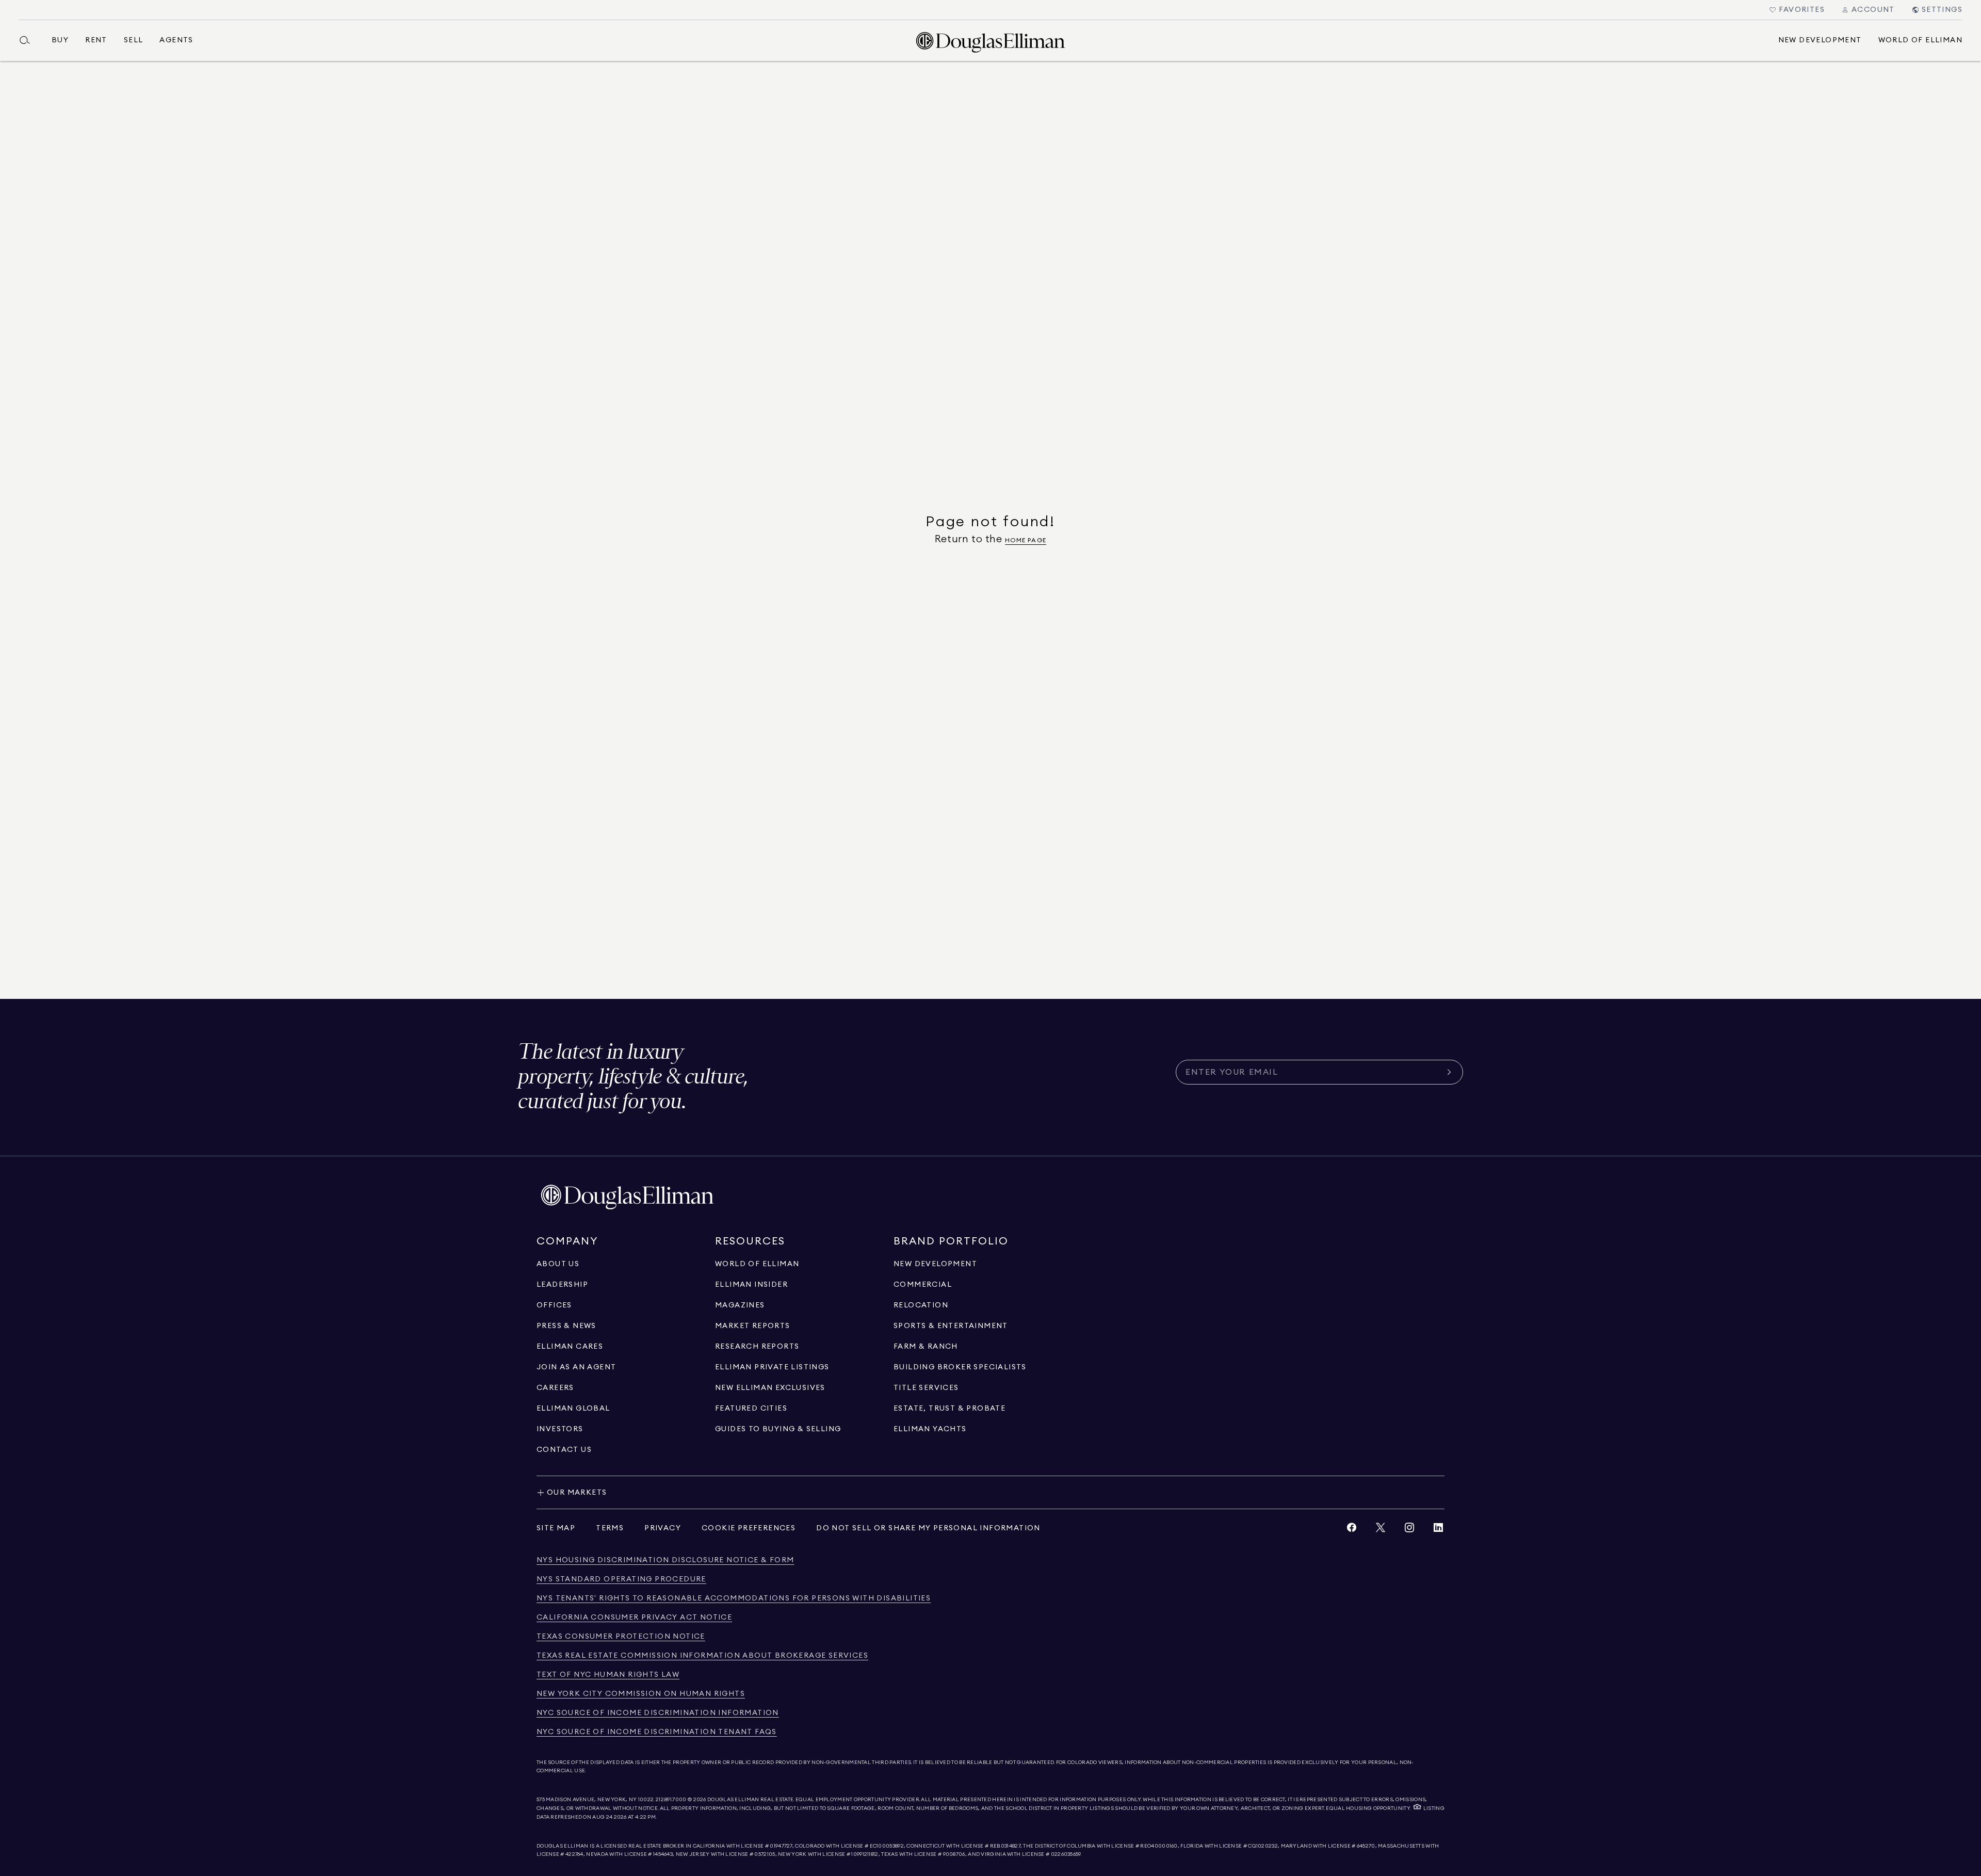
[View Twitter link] (1381, 1530)
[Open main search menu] (29, 40)
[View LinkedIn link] (1438, 1530)
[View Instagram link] (1409, 1530)
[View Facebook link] (1352, 1530)
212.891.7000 (671, 1800)
